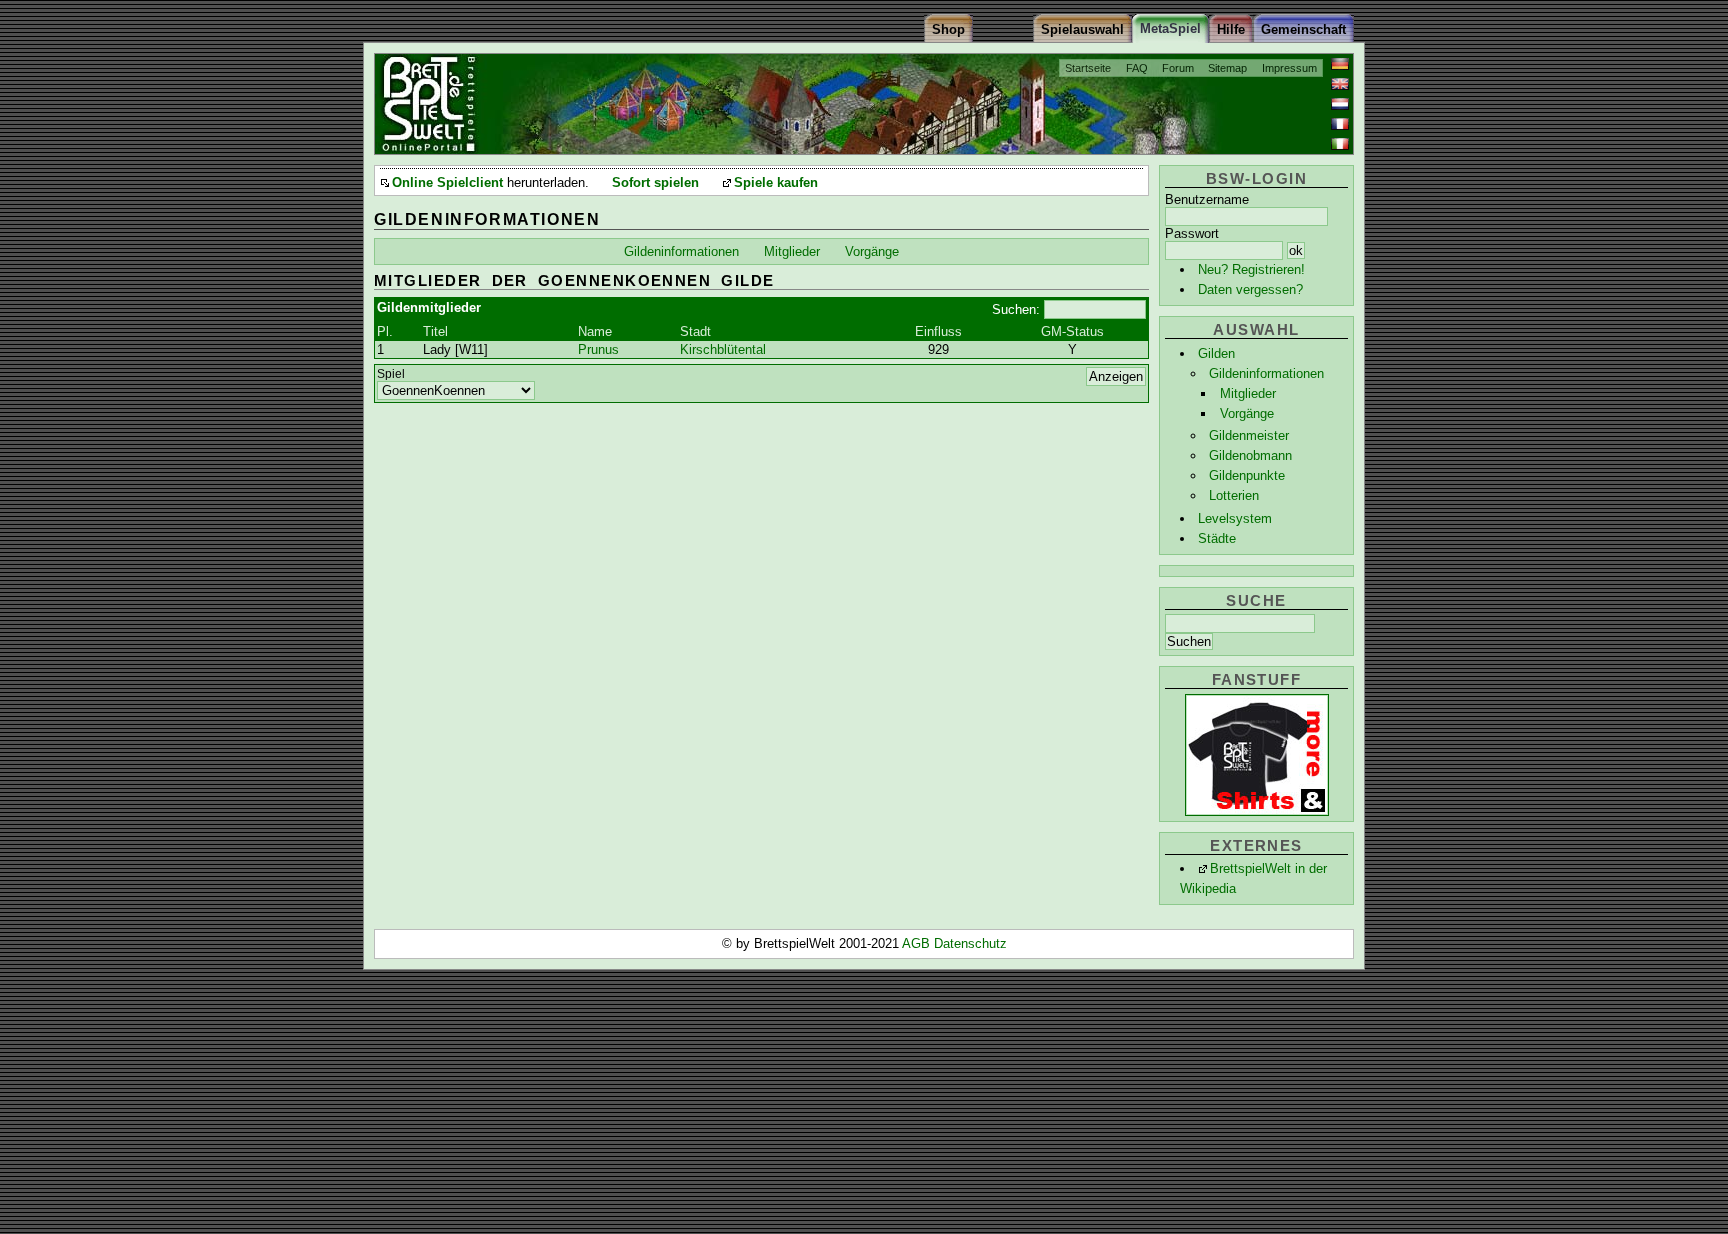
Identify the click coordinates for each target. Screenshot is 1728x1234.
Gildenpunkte (1247, 475)
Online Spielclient (447, 183)
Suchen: (1016, 309)
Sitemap (1227, 68)
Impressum (1289, 68)
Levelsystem (1235, 518)
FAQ (1137, 68)
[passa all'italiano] (1340, 144)
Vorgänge (1247, 413)
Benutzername (1207, 199)
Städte (1217, 538)
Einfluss (938, 331)
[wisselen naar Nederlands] (1340, 104)
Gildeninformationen (1266, 373)
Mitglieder (1248, 393)
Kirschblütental (723, 349)
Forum (1178, 68)
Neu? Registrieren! (1251, 269)
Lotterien (1234, 495)
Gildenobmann (1250, 455)
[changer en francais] (1340, 124)
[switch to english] (1340, 84)
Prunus (598, 349)
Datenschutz (970, 943)
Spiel (391, 374)
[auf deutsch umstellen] (1340, 64)
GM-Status (1072, 331)
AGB (918, 943)
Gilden (1216, 353)
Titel (435, 331)
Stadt (695, 331)
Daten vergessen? (1250, 289)
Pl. (385, 331)
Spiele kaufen (776, 183)
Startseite (1088, 68)
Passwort (1192, 233)
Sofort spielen (655, 183)
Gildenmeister (1249, 435)
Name (595, 331)
